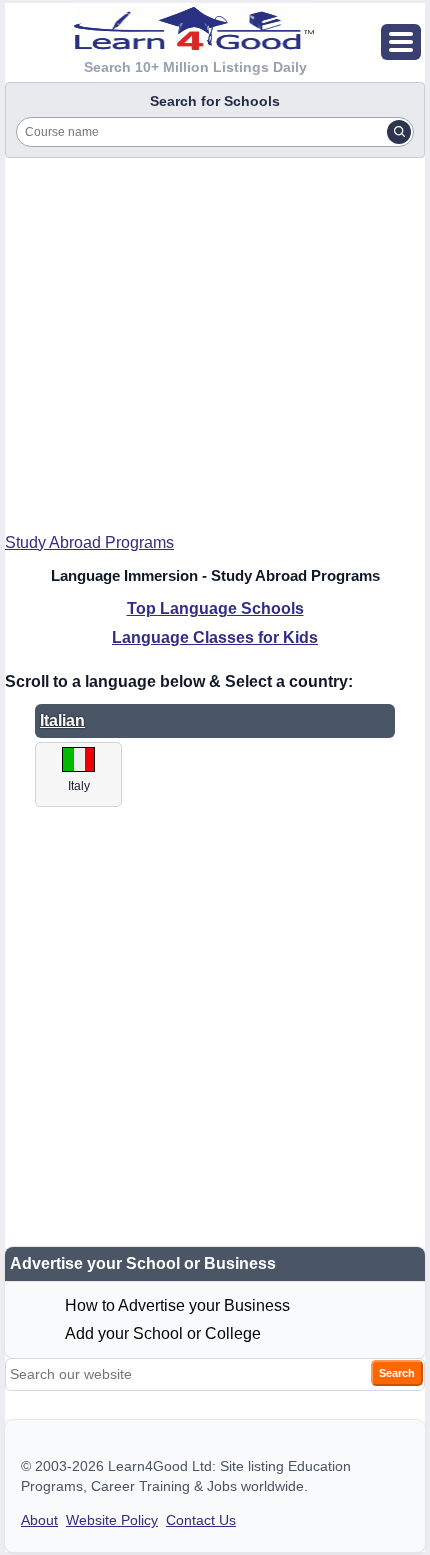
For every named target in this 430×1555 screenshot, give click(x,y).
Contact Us (201, 1520)
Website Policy (112, 1520)
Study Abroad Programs (89, 542)
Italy (79, 786)
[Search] (399, 132)
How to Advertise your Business (177, 1305)
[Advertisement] (215, 338)
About (39, 1520)
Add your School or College (163, 1333)
